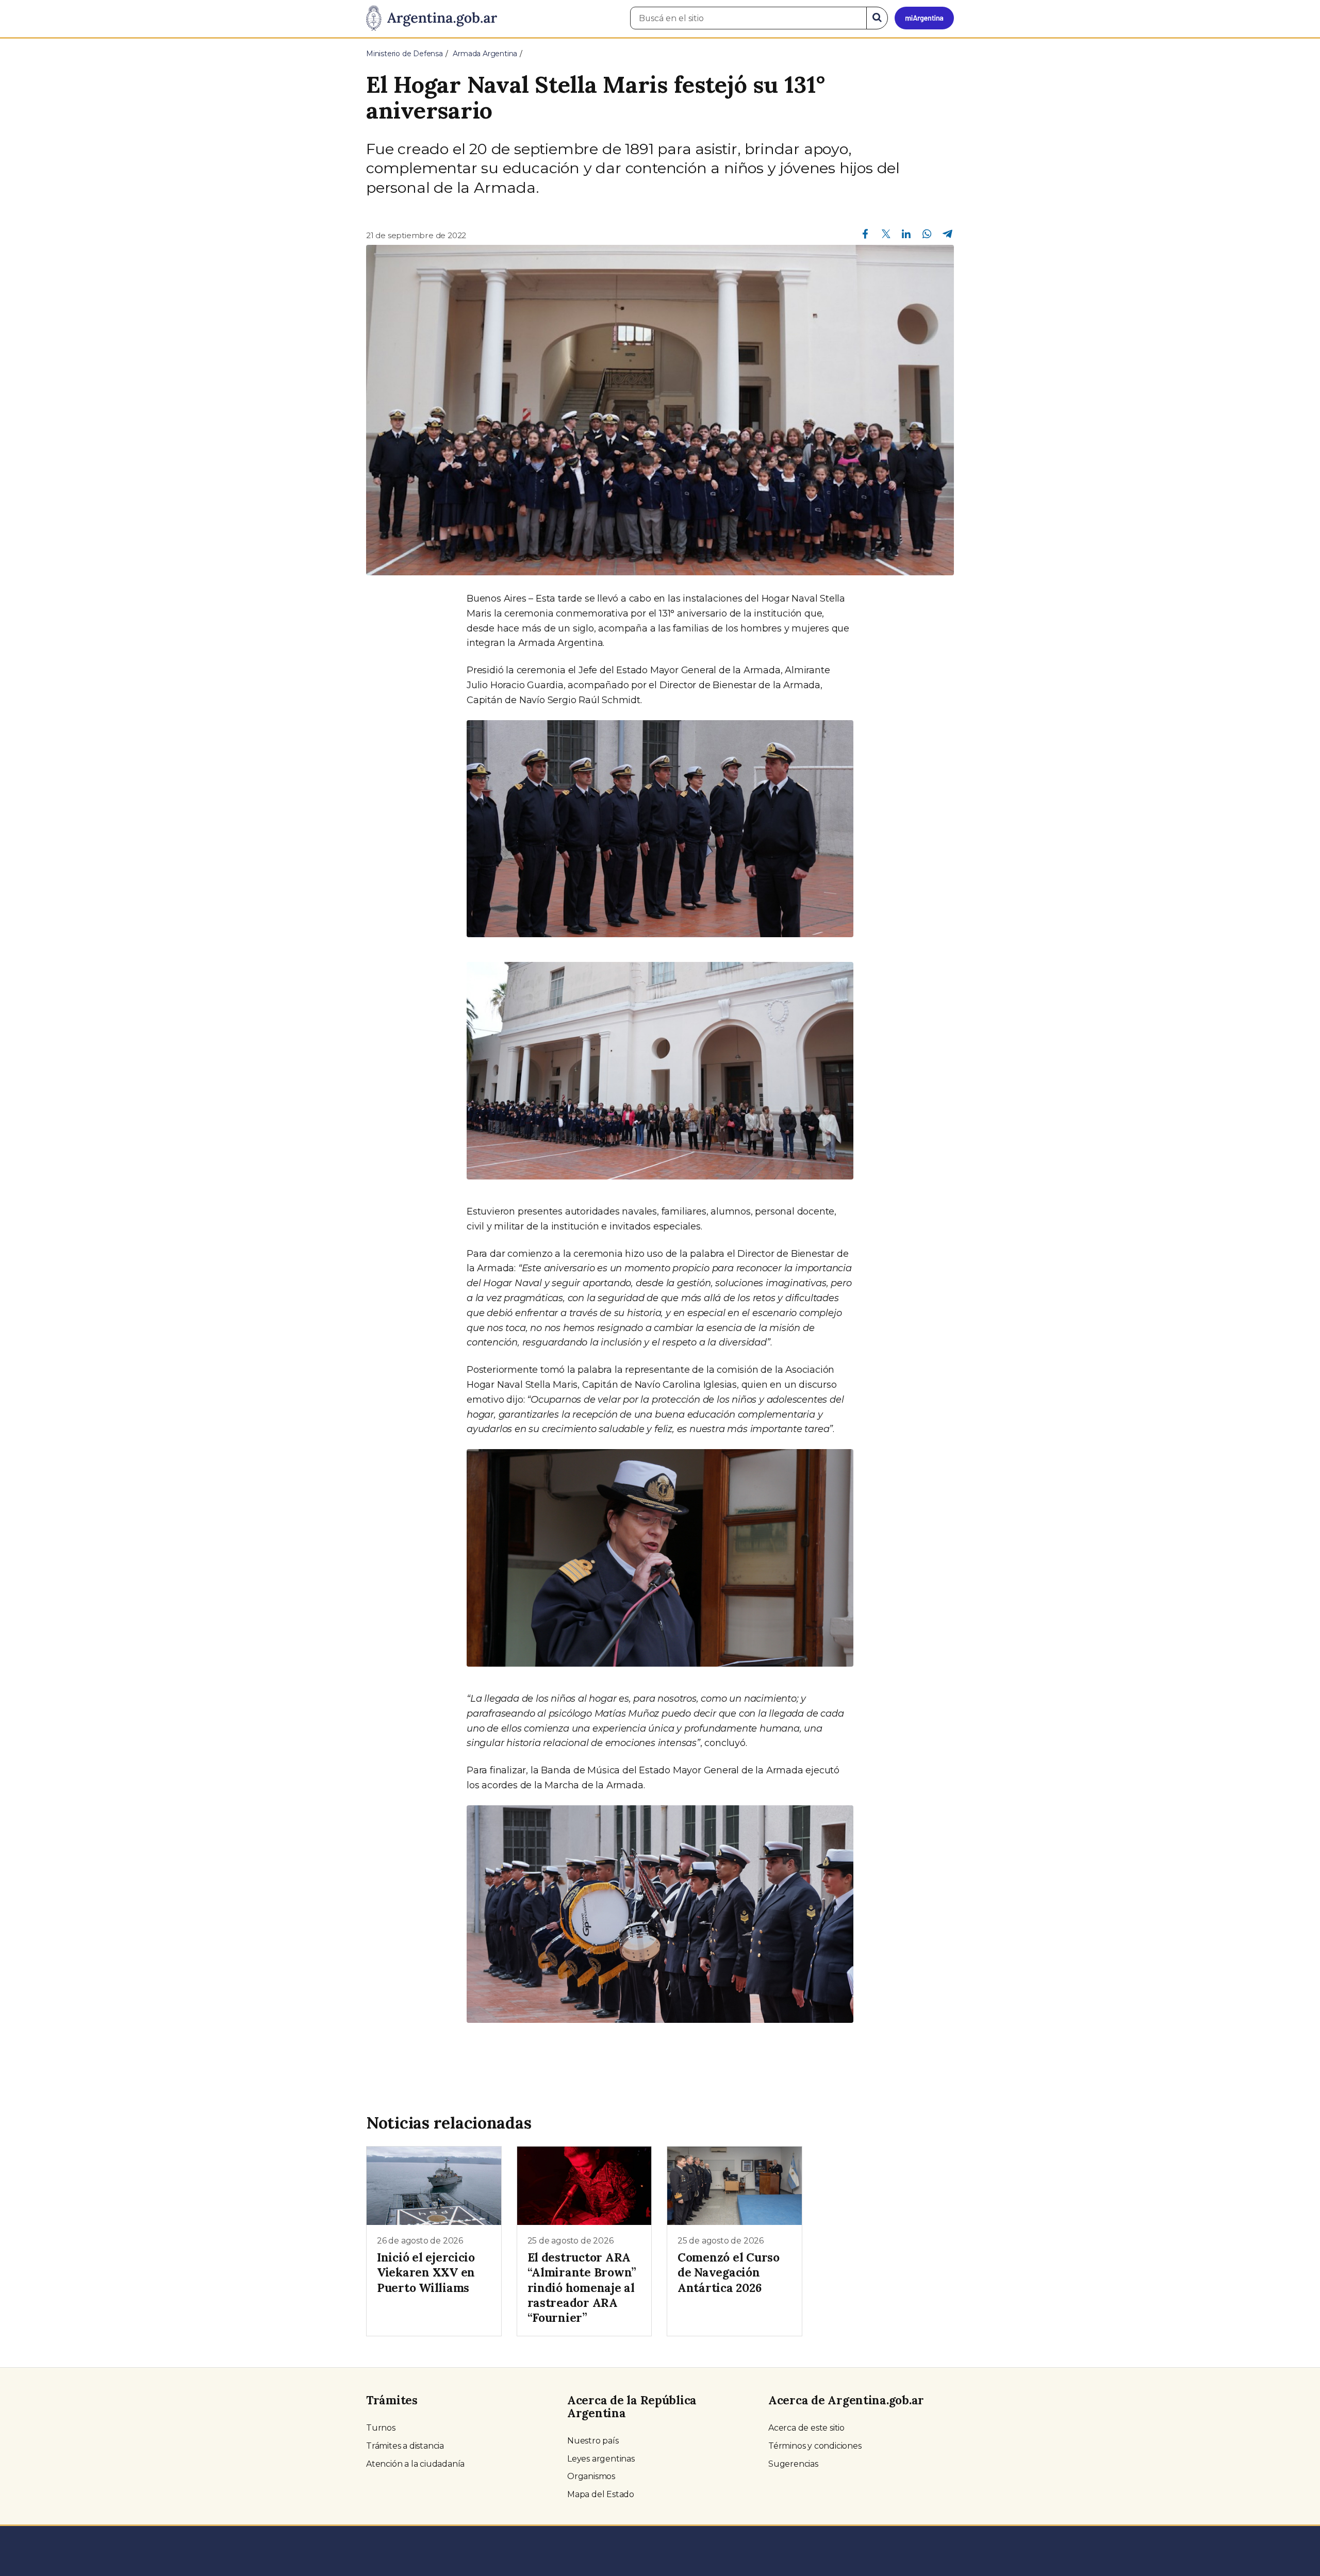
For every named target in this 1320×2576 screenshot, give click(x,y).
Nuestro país (593, 2441)
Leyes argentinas (601, 2459)
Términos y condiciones (815, 2446)
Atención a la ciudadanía (415, 2464)
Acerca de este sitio (806, 2428)
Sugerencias (793, 2464)
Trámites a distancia (405, 2446)
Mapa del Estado (601, 2494)
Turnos (381, 2428)
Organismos (591, 2476)
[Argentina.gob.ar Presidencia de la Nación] (432, 19)
